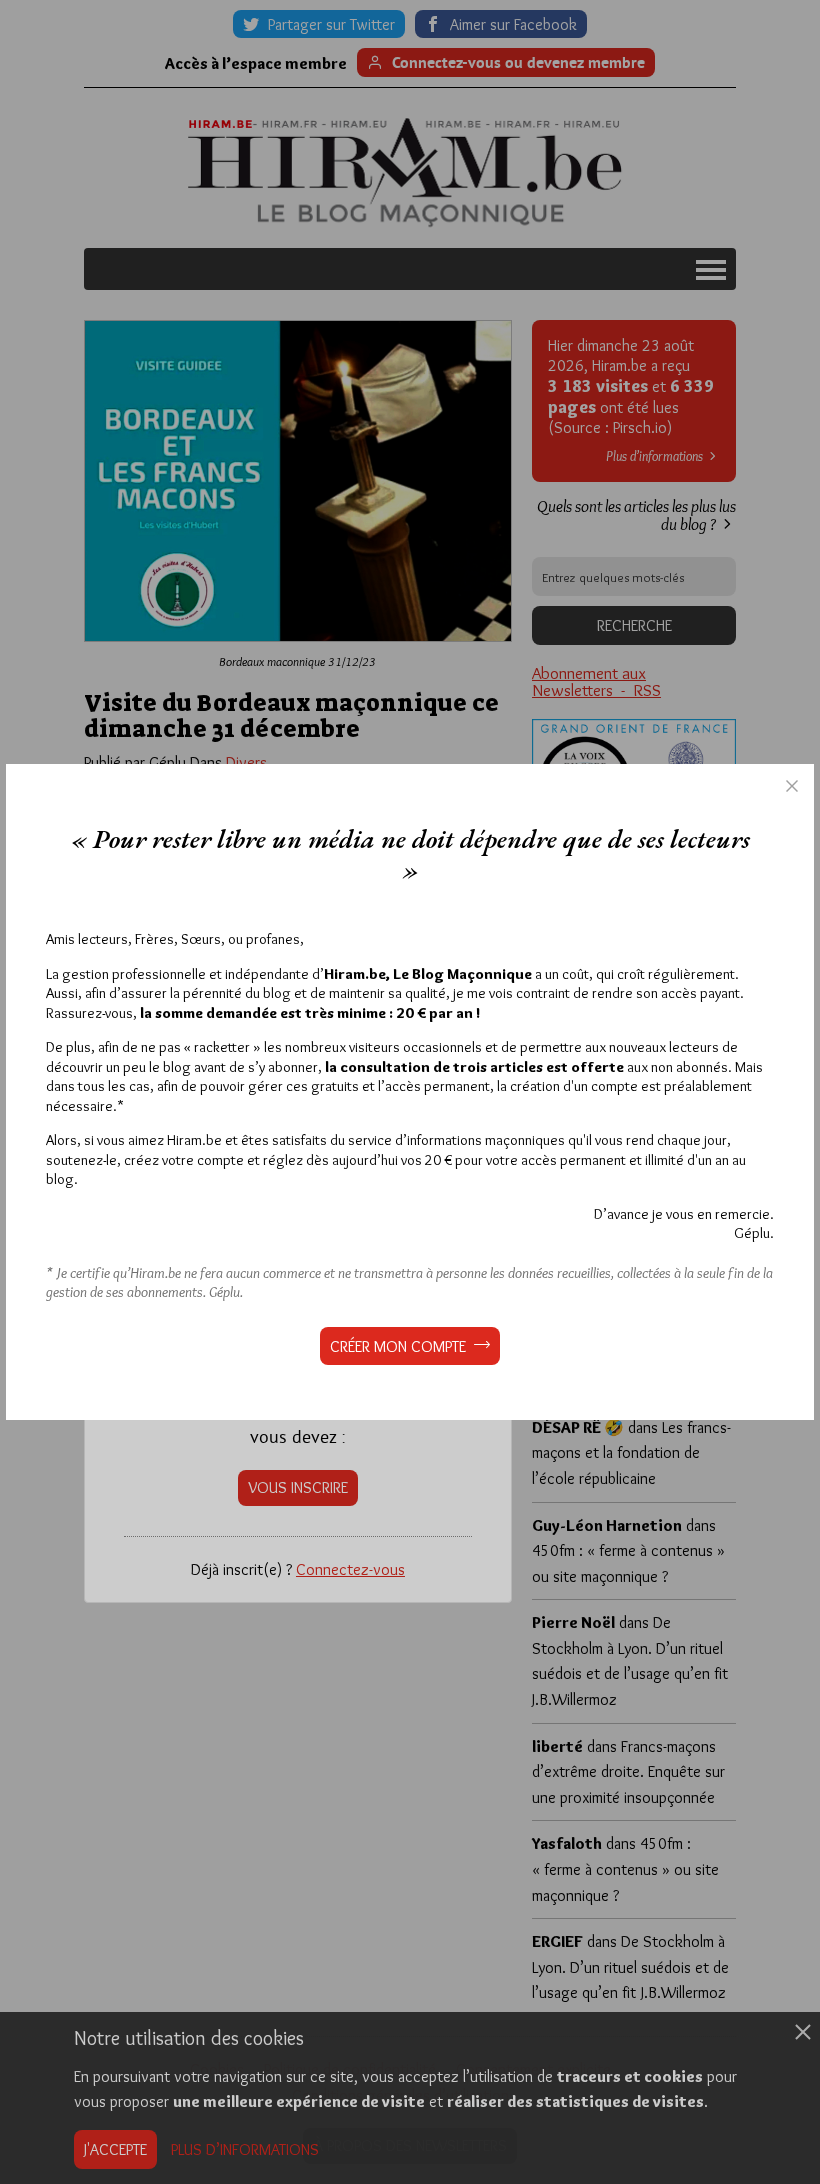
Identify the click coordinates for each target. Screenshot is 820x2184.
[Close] (792, 786)
